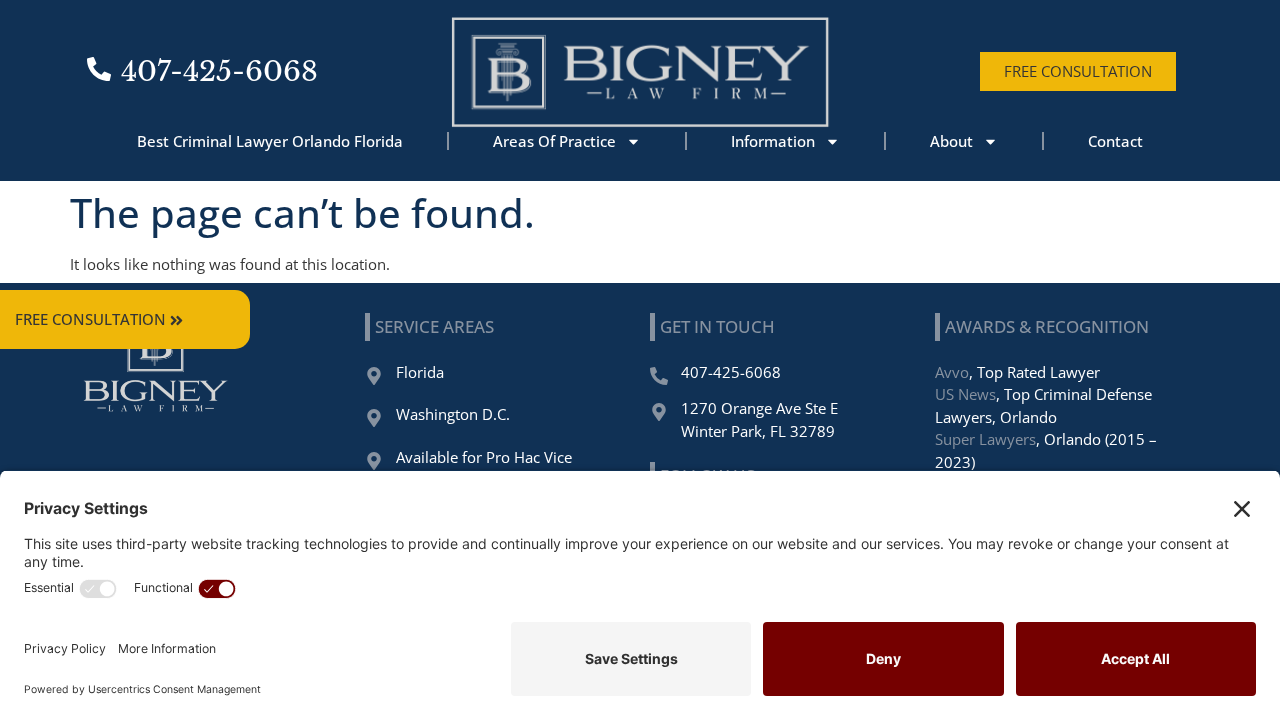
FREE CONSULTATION (90, 319)
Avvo (952, 372)
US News (965, 394)
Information (773, 141)
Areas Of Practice (554, 141)
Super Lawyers (985, 439)
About (951, 141)
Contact (1115, 141)
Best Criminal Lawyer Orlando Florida (270, 141)
